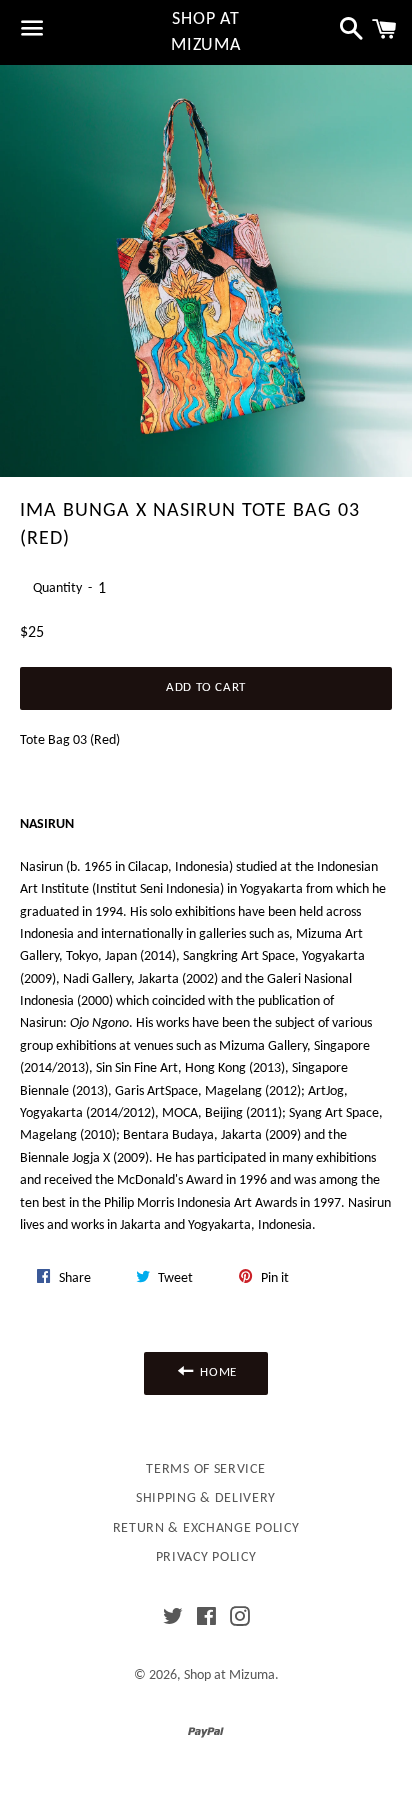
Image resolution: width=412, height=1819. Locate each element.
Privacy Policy (206, 1557)
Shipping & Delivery (206, 1498)
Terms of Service (205, 1469)
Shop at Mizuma (206, 32)
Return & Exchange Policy (206, 1528)
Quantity (57, 588)
